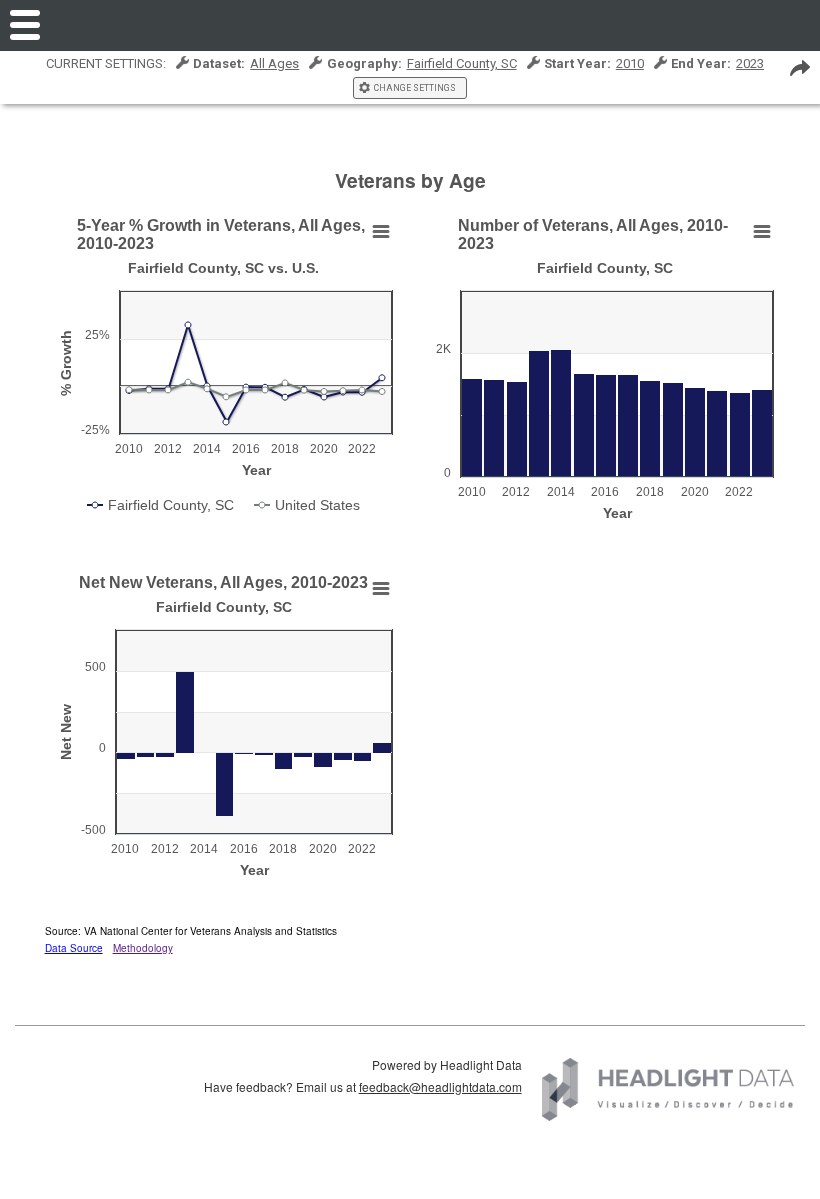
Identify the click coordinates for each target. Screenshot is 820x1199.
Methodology (143, 948)
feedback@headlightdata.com (440, 1086)
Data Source (74, 948)
